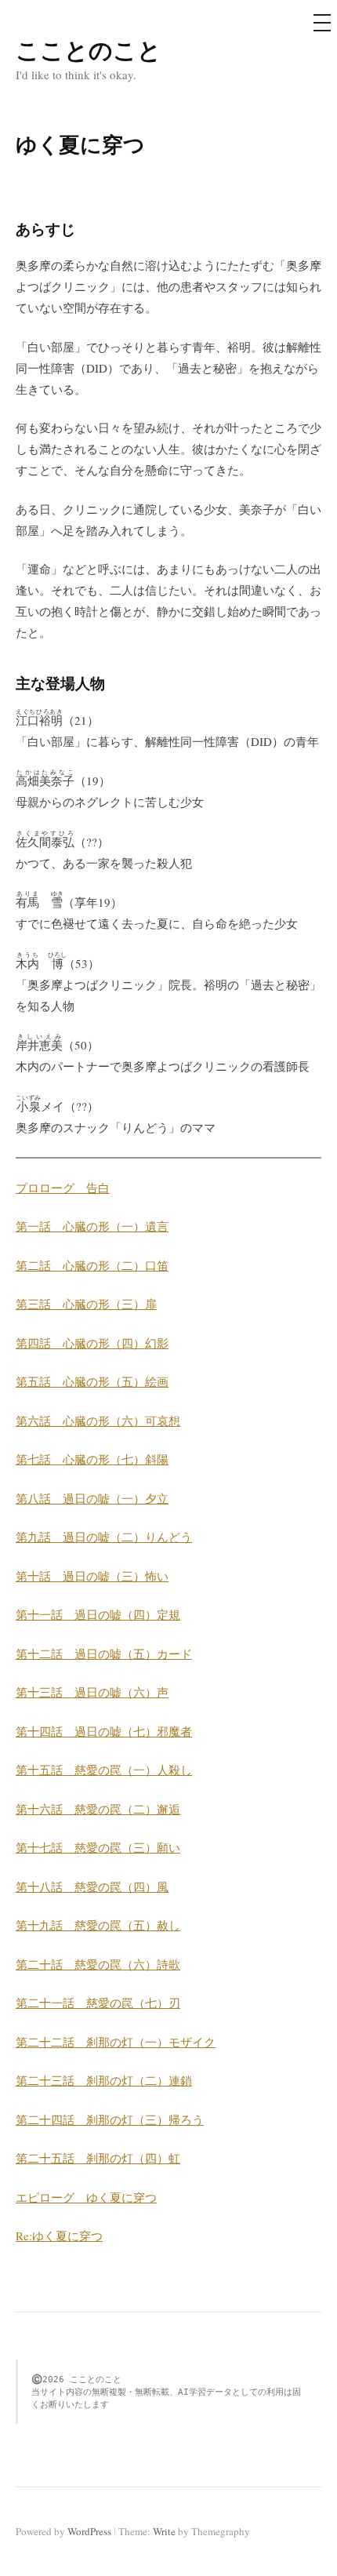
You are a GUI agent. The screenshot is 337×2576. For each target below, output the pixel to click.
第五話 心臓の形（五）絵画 (92, 1381)
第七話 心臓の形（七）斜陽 (92, 1459)
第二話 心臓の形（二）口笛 (92, 1265)
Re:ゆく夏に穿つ (59, 2236)
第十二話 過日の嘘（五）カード (104, 1654)
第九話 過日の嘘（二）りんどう (104, 1537)
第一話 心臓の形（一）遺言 (92, 1226)
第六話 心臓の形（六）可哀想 (98, 1421)
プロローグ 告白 (63, 1188)
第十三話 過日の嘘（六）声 (92, 1692)
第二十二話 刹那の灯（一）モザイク (116, 2042)
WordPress (89, 2531)
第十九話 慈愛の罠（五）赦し (98, 1925)
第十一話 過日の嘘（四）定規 (98, 1614)
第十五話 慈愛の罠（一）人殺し (104, 1770)
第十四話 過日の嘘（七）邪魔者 (104, 1731)
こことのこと (89, 49)
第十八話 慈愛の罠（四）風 (92, 1887)
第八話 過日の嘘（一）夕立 (92, 1498)
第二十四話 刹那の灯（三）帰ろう (110, 2119)
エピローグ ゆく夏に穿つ (86, 2197)
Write (164, 2531)
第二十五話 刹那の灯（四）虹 (98, 2158)
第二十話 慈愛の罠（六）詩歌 (98, 1964)
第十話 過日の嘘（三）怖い (92, 1576)
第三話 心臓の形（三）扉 (86, 1304)
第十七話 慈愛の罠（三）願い (98, 1847)
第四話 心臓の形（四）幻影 (92, 1343)
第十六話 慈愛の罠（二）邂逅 (98, 1809)
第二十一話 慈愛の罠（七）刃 (98, 2003)
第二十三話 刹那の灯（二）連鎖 (104, 2080)
